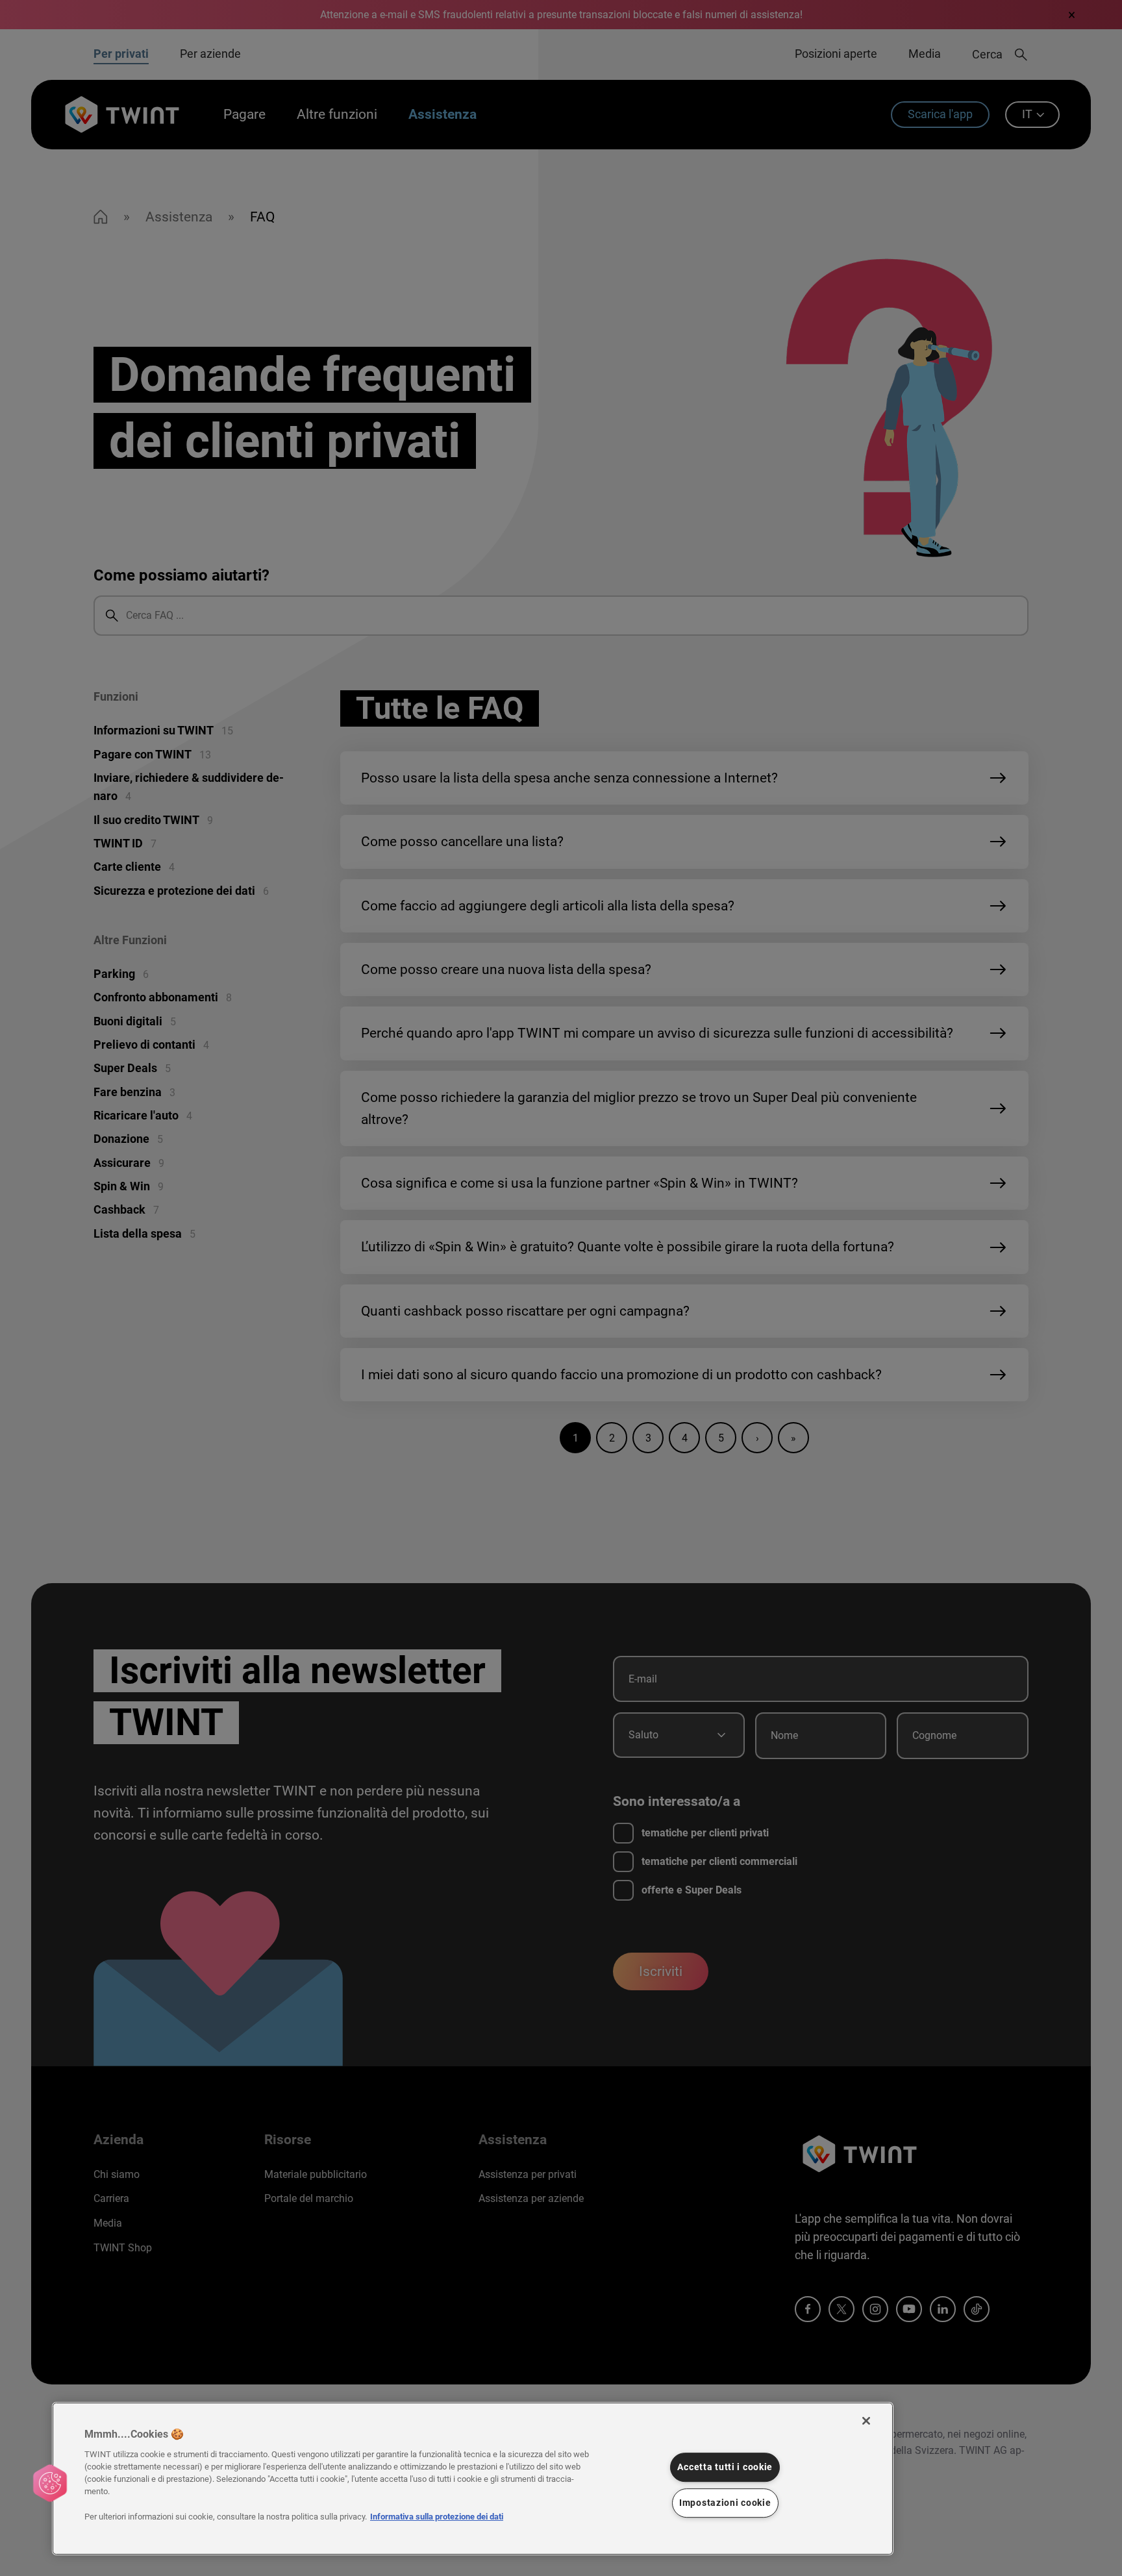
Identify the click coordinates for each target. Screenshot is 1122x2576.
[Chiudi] (866, 2421)
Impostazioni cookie (725, 2503)
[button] (50, 2483)
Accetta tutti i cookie (725, 2467)
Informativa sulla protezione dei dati (437, 2517)
